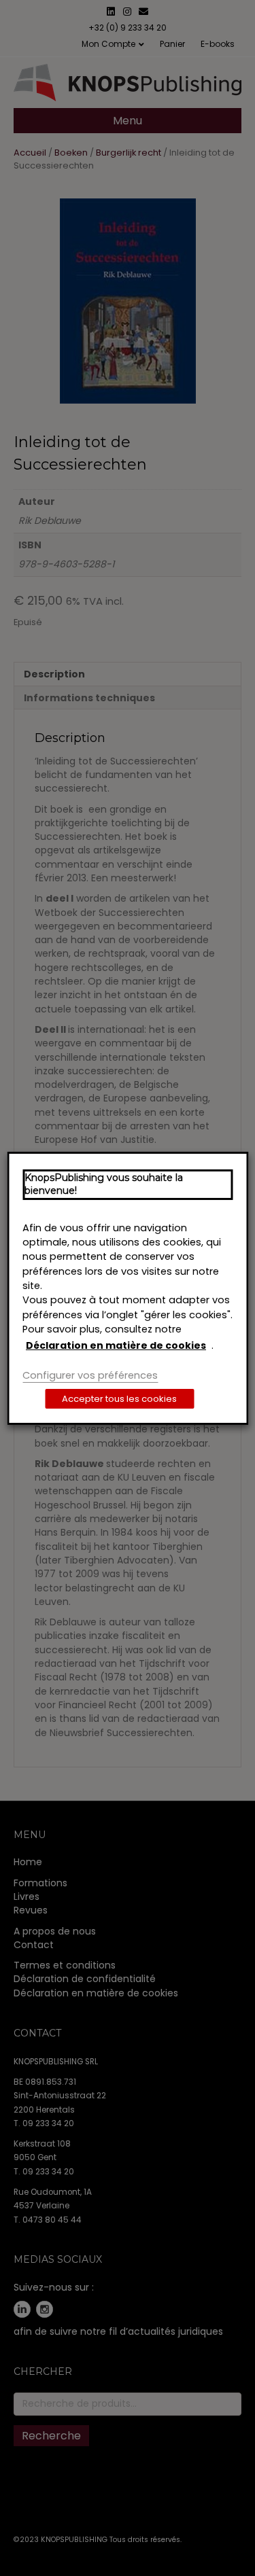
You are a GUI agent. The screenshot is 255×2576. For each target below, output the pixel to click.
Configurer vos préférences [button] (90, 1375)
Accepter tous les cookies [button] (119, 1399)
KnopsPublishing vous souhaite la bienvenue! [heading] (104, 1184)
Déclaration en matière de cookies (116, 1345)
